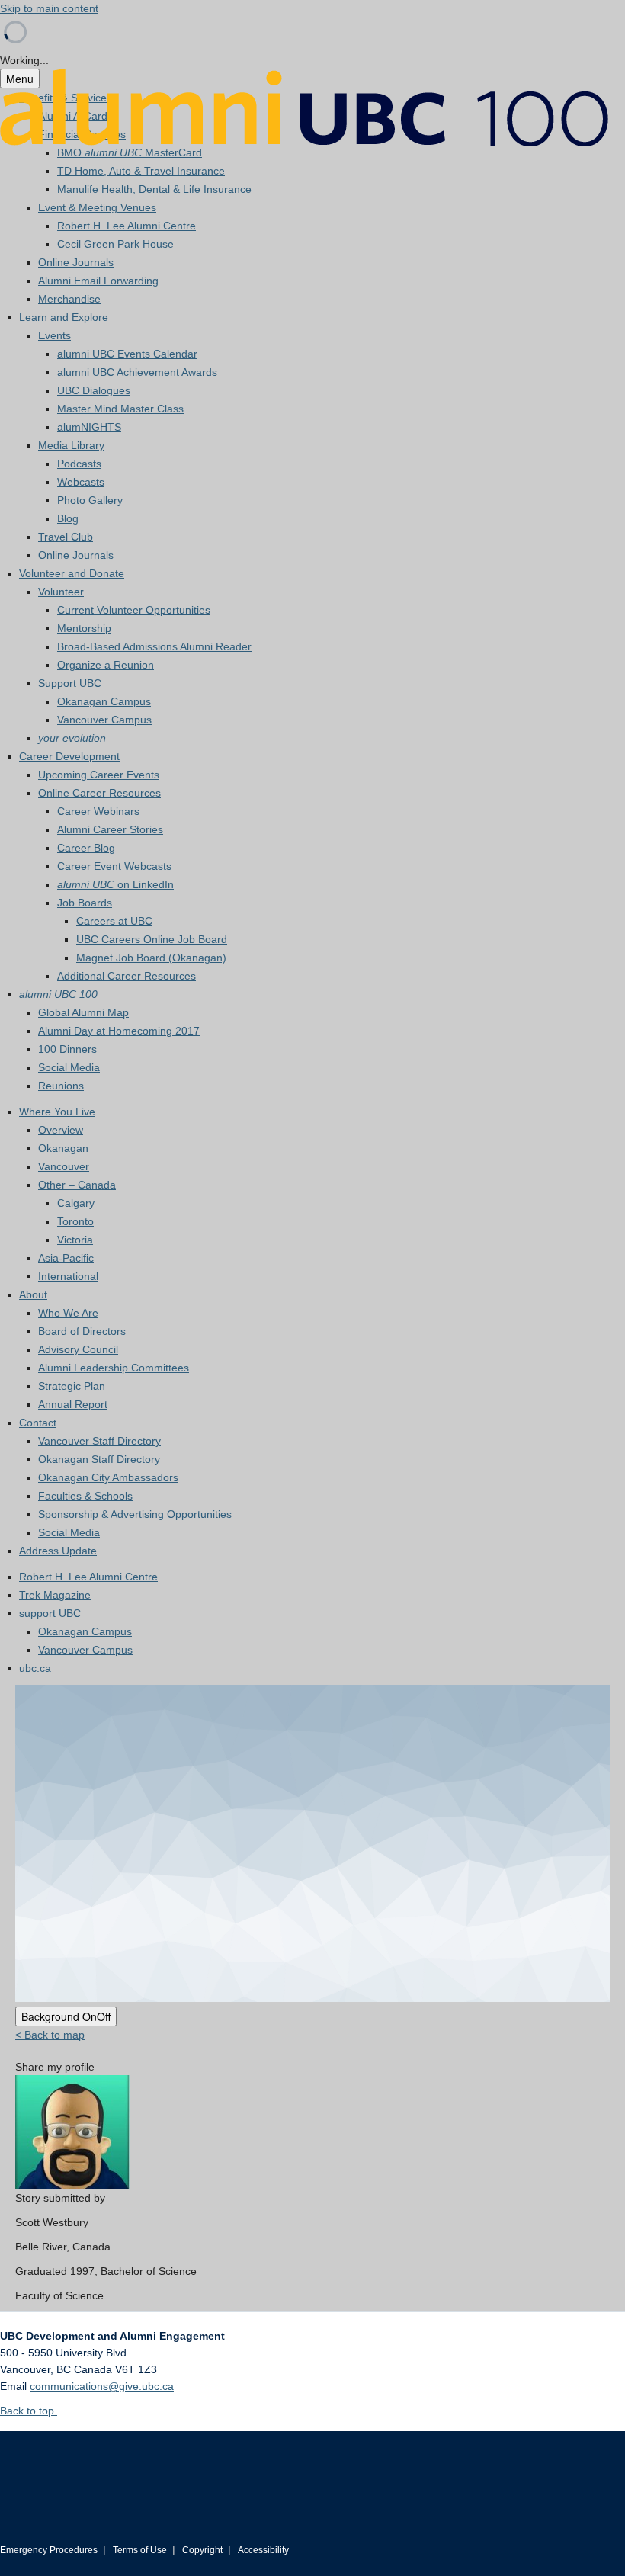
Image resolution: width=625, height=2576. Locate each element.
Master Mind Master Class (120, 409)
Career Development (69, 756)
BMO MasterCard (130, 152)
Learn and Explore (64, 317)
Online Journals (76, 262)
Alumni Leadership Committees (114, 1368)
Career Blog (86, 848)
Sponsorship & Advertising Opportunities (135, 1514)
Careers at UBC (114, 921)
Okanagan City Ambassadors (108, 1477)
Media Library (71, 445)
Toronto (75, 1221)
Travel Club (66, 537)
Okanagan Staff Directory (99, 1459)
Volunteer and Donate (72, 573)
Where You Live (57, 1112)
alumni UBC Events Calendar (127, 354)
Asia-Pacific (66, 1258)
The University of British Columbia (125, 2465)
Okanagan (63, 1148)
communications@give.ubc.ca (102, 2386)
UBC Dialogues (94, 390)
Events (54, 335)
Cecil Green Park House (115, 244)
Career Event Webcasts (114, 866)
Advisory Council (78, 1349)
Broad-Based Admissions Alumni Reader (154, 646)
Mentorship (84, 628)
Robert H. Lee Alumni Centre (127, 226)
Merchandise (69, 299)
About (33, 1294)
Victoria (75, 1240)
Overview (61, 1130)
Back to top (29, 2411)
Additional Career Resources (127, 976)
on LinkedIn (115, 884)
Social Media (69, 1067)
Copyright (202, 2550)
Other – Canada (77, 1185)
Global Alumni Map (83, 1012)
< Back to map (50, 2035)
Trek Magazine (55, 1595)
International (68, 1276)
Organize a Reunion (106, 665)
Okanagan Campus (104, 701)
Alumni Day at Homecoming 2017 (119, 1031)
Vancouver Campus (104, 720)
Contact (38, 1423)
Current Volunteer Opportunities (134, 610)
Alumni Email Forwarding (98, 281)
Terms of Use (140, 2550)
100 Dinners (67, 1049)
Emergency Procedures (49, 2550)
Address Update (58, 1551)
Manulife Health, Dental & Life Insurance (154, 189)
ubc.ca (35, 1668)
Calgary (76, 1203)
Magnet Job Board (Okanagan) (151, 958)
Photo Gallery (90, 500)
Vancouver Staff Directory (99, 1441)
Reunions (61, 1086)
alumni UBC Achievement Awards (137, 372)
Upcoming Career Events (99, 775)
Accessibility (263, 2550)
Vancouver (64, 1166)
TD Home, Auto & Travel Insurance (141, 171)
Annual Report (73, 1404)
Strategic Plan (72, 1386)
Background (66, 2016)
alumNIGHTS (89, 427)
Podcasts (79, 464)
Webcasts (81, 482)
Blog (68, 518)
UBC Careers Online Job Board (152, 939)
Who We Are (68, 1313)
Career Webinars (98, 811)
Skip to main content (49, 8)
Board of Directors (82, 1331)
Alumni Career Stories (110, 829)
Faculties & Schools (85, 1496)
